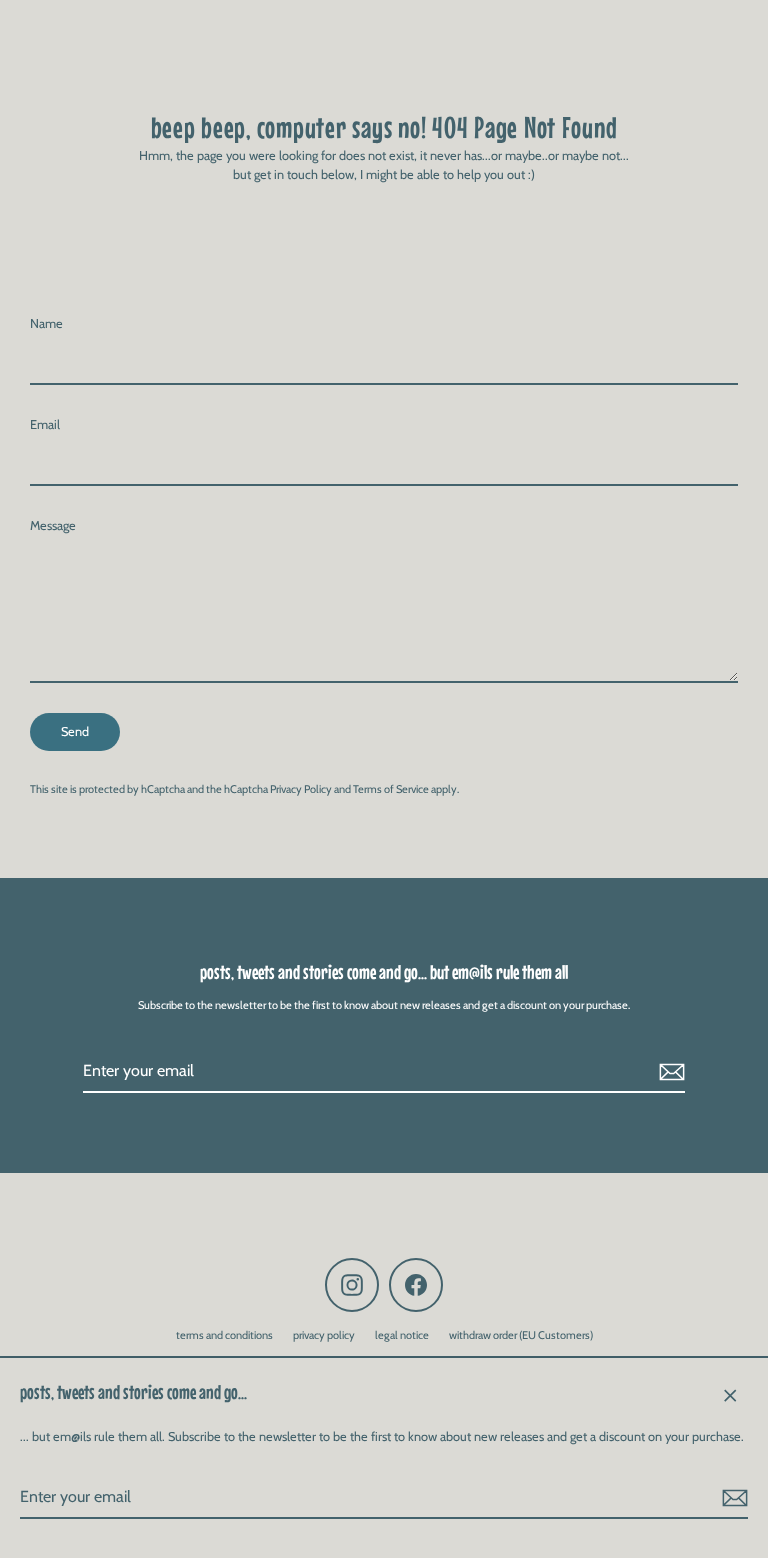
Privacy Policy (301, 789)
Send (75, 731)
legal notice (402, 1335)
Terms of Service (391, 789)
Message (53, 525)
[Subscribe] (732, 1498)
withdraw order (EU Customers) (521, 1335)
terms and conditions (224, 1335)
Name (46, 323)
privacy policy (324, 1335)
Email (45, 424)
